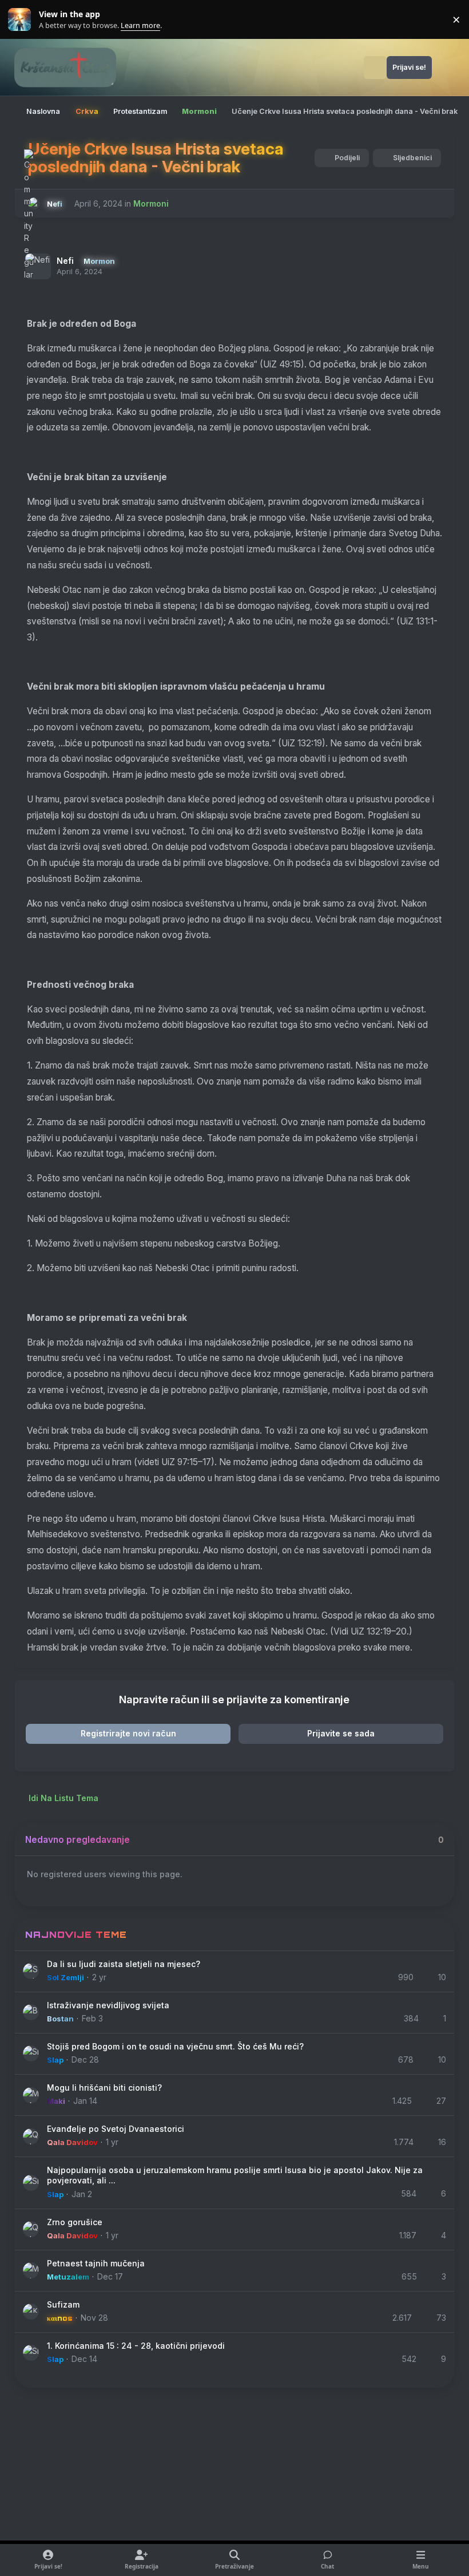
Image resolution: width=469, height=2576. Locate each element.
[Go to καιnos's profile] (31, 2312)
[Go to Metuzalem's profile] (31, 2270)
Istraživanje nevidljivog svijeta (108, 2005)
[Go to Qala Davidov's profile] (31, 2136)
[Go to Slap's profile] (31, 2053)
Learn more (22, 20)
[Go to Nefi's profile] (34, 203)
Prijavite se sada (341, 1733)
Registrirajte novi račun (128, 1733)
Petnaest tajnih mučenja (96, 2263)
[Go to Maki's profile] (31, 2095)
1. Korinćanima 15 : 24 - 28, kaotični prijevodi (136, 2346)
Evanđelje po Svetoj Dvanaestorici (116, 2129)
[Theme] (446, 68)
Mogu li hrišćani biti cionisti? (104, 2088)
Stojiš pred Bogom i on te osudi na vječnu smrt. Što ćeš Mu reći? (175, 2046)
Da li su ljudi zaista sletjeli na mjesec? (124, 1964)
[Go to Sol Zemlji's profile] (31, 1971)
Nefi (65, 261)
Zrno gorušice (75, 2222)
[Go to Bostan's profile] (31, 2012)
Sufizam (63, 2304)
